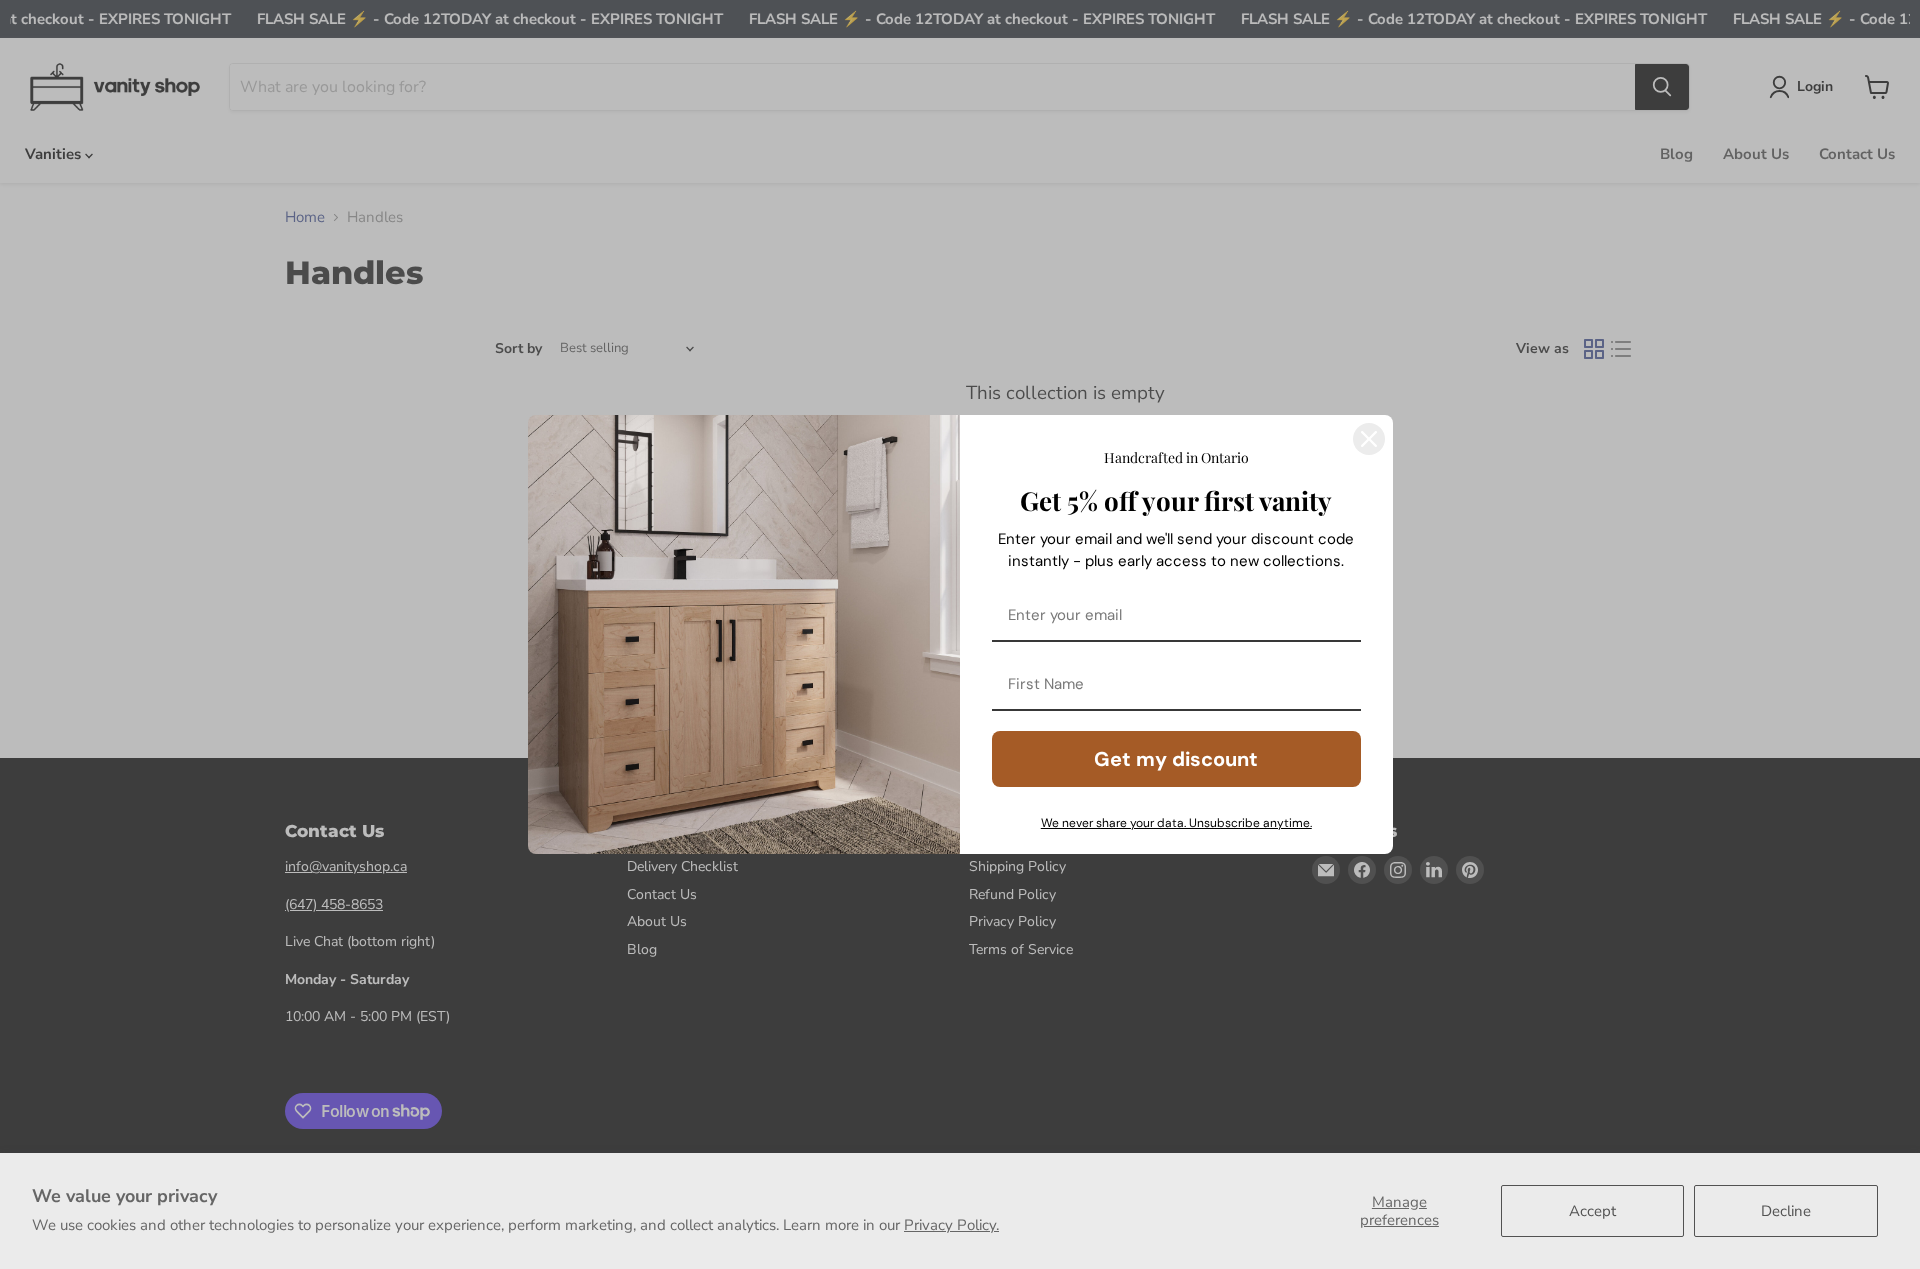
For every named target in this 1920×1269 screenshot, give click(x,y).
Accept (1592, 1211)
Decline (1786, 1211)
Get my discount (1176, 759)
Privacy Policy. (951, 1225)
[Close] (1369, 439)
